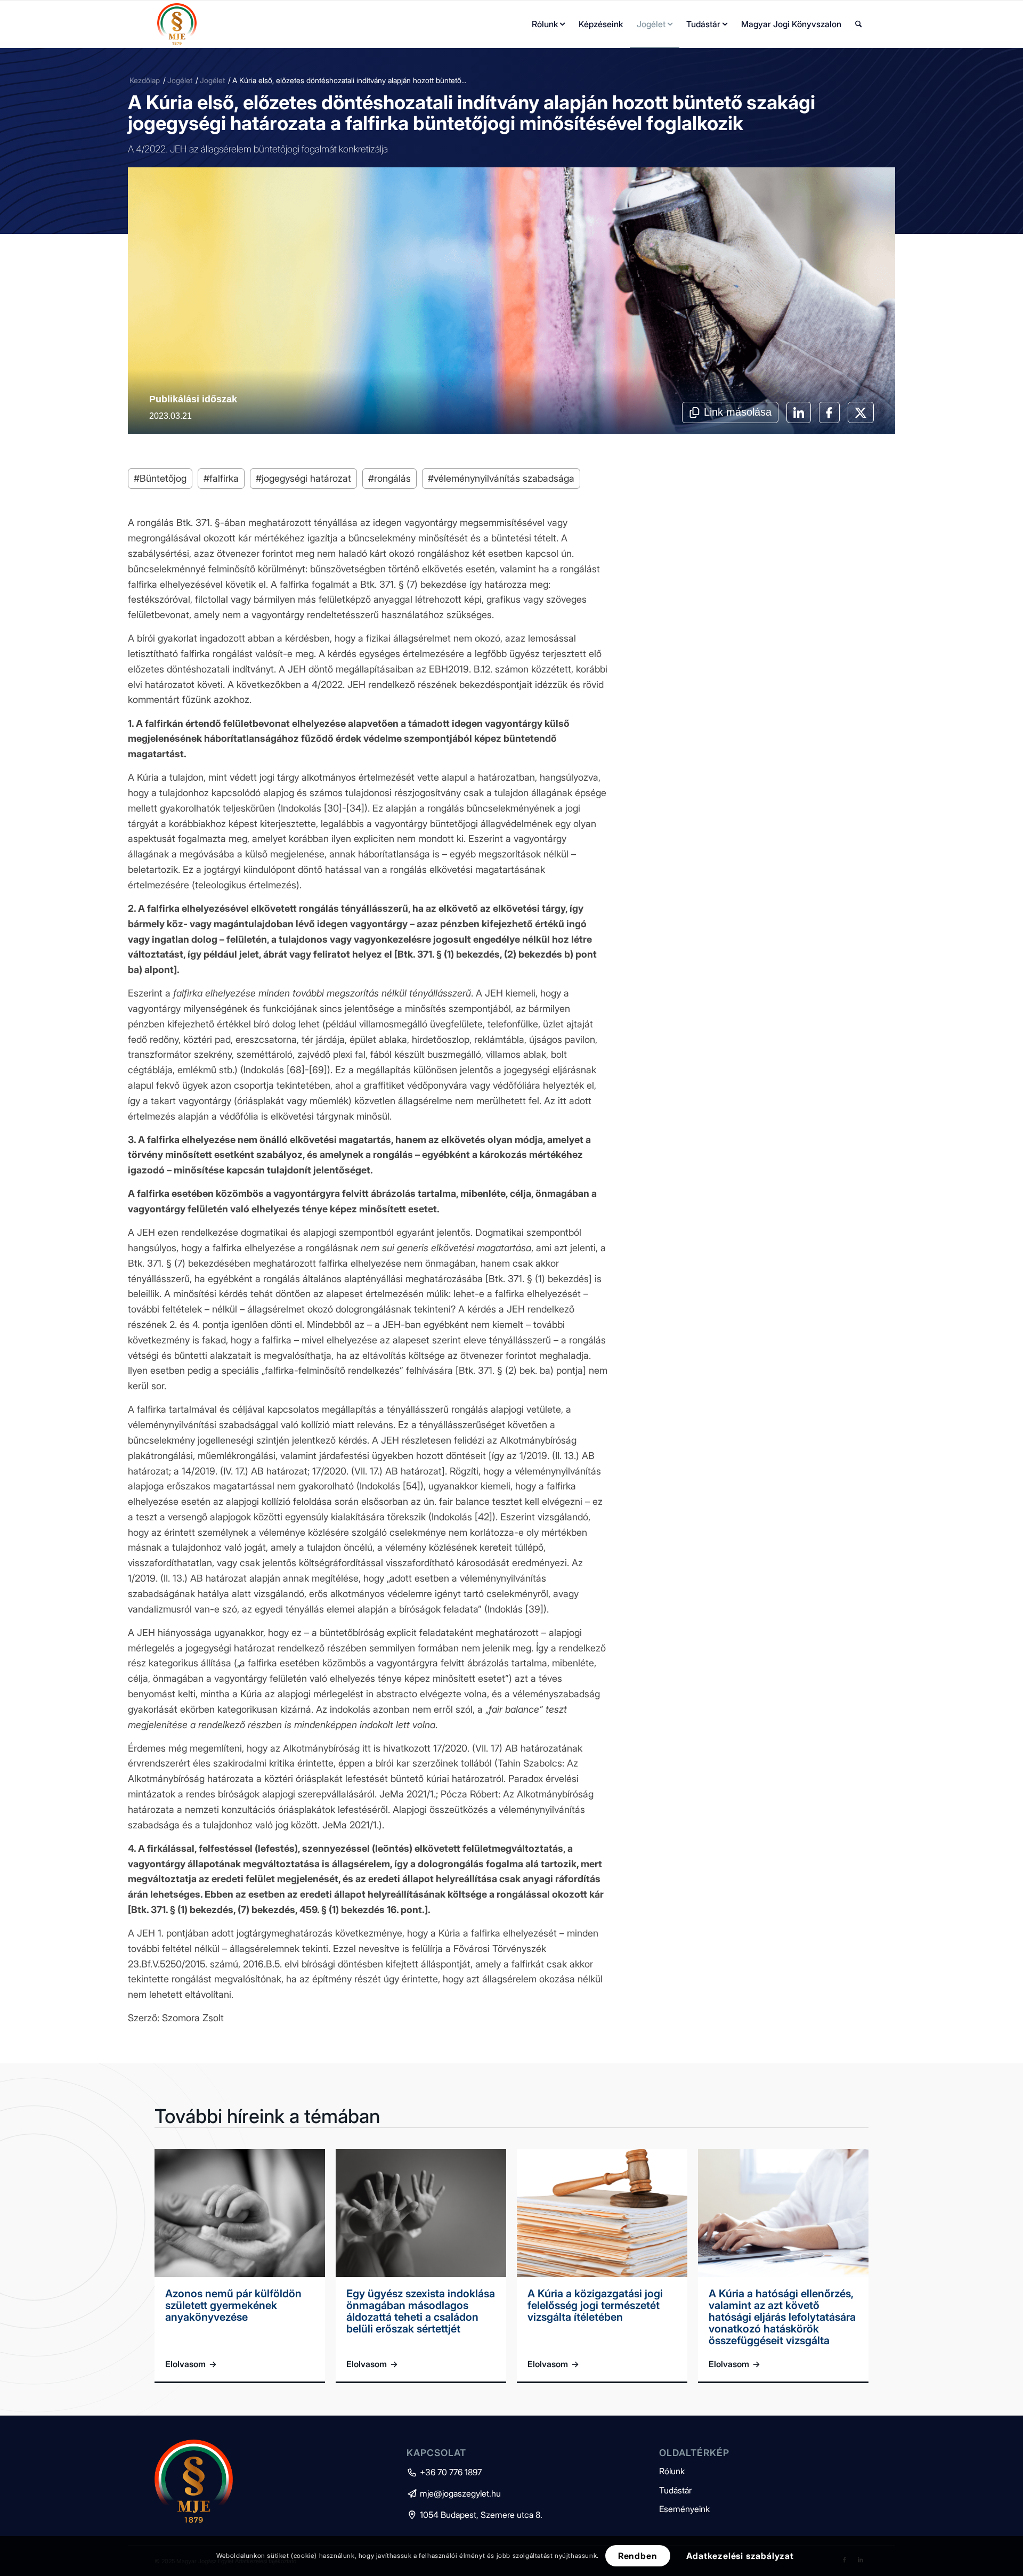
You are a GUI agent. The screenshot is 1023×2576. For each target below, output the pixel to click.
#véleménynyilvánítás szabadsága (501, 478)
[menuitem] (548, 24)
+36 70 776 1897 (444, 2472)
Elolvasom (191, 2364)
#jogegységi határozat (303, 478)
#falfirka (221, 478)
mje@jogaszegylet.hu (454, 2493)
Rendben (638, 2556)
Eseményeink (684, 2509)
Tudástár (675, 2490)
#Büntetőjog (160, 478)
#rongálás (389, 478)
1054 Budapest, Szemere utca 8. (474, 2515)
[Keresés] (859, 24)
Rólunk (672, 2471)
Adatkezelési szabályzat (740, 2556)
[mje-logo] (177, 24)
